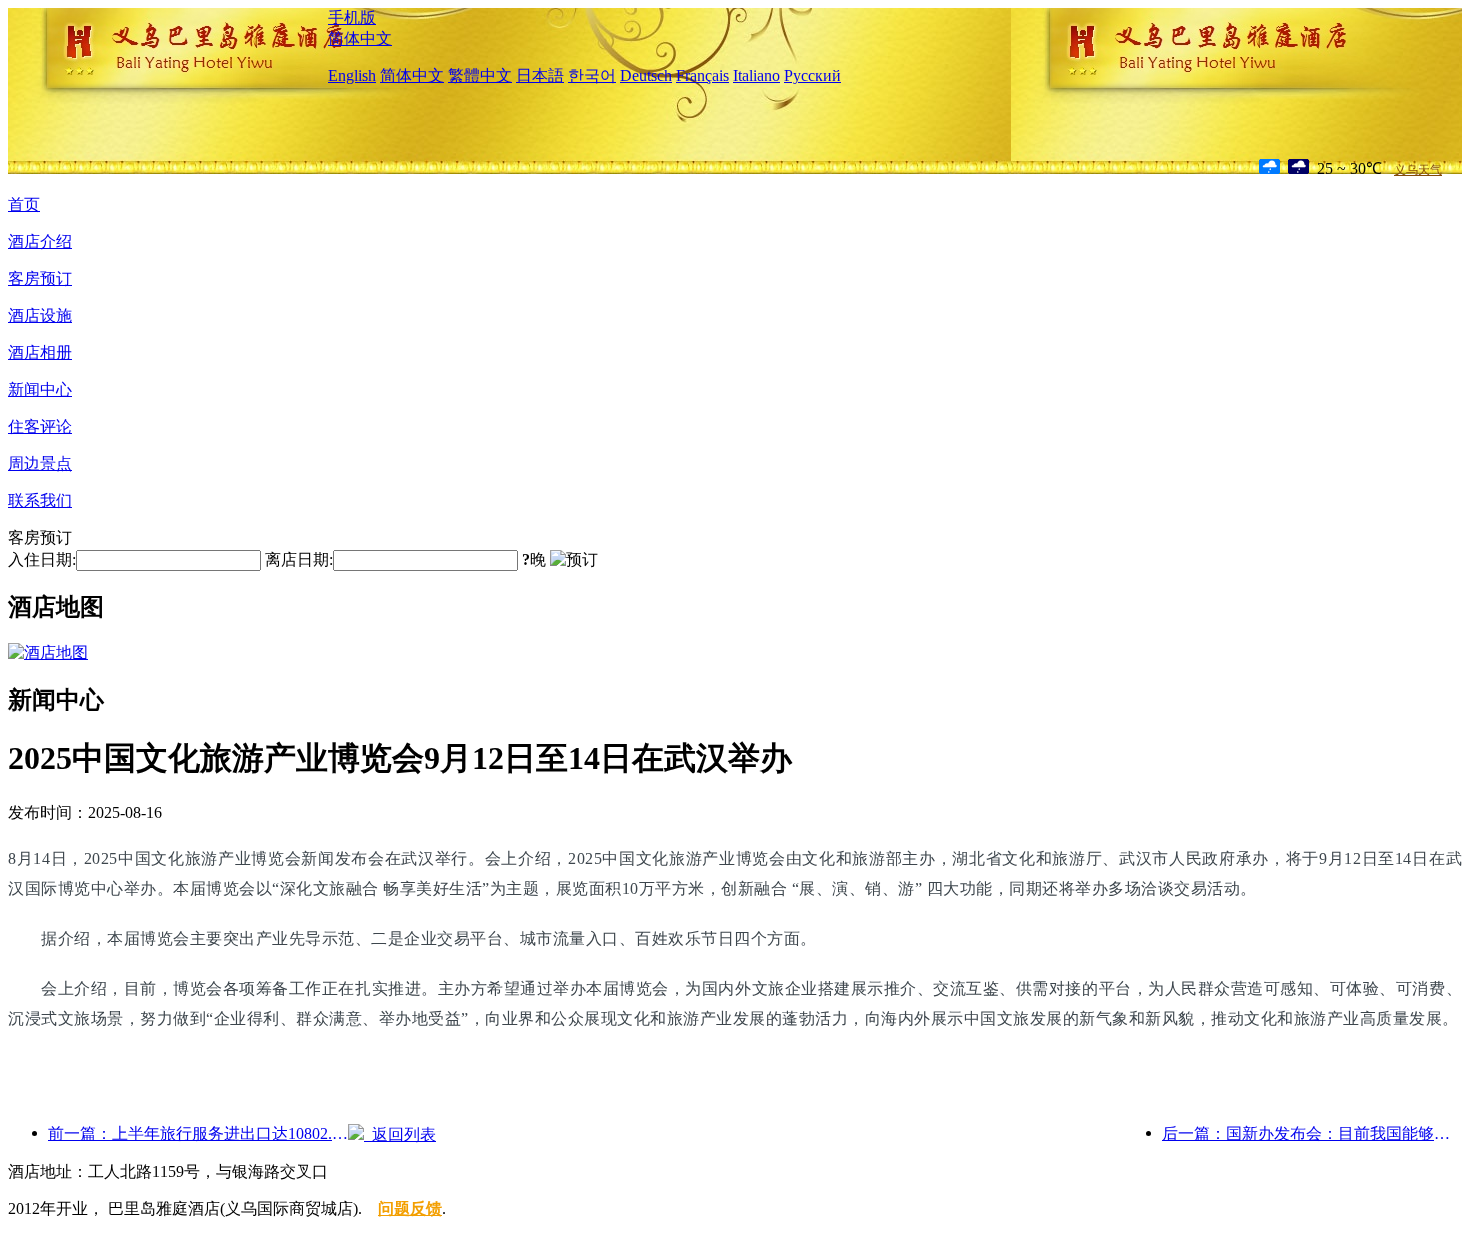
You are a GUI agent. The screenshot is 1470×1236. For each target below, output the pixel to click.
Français (702, 75)
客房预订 (40, 278)
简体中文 (360, 38)
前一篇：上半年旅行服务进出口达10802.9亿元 (198, 1133)
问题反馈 (410, 1208)
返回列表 (400, 1134)
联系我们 (40, 500)
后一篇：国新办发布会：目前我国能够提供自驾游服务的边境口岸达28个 (1312, 1133)
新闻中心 (40, 389)
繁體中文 (480, 75)
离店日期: (299, 559)
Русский (812, 75)
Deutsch (646, 75)
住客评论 (40, 426)
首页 (24, 204)
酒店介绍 (40, 241)
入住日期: (42, 559)
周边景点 (40, 463)
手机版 (352, 17)
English (352, 75)
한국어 (592, 75)
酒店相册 (40, 352)
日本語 (540, 75)
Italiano (756, 75)
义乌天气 (1418, 170)
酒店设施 (40, 315)
